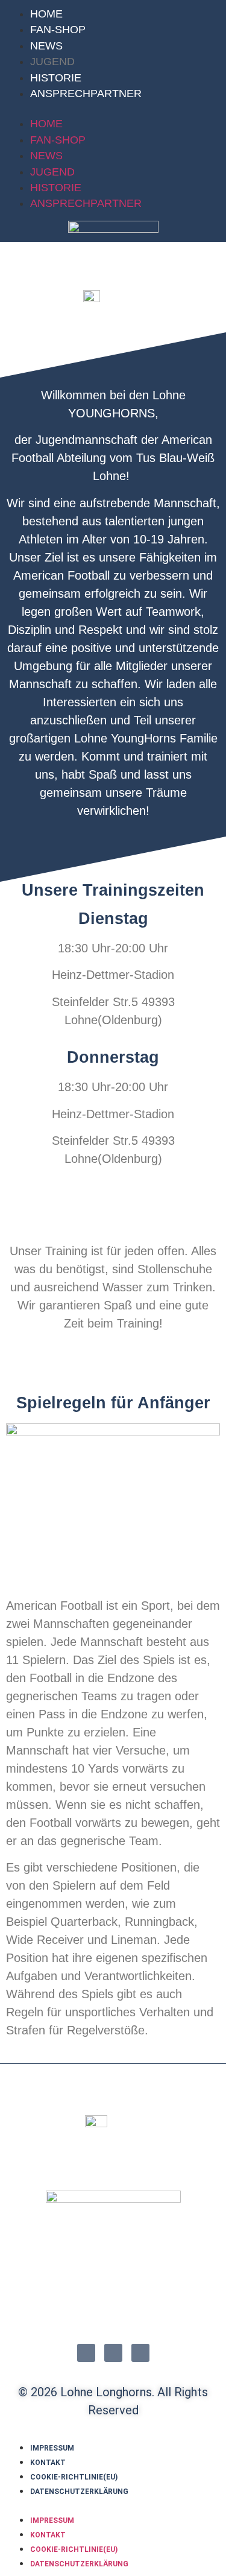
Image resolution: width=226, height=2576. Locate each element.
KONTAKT (48, 2463)
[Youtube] (140, 2353)
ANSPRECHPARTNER (86, 93)
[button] (113, 109)
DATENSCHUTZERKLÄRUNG (79, 2492)
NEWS (46, 46)
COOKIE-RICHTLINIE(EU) (74, 2477)
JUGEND (52, 62)
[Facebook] (86, 2353)
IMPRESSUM (52, 2448)
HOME (46, 14)
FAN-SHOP (58, 30)
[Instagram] (113, 2353)
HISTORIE (56, 78)
